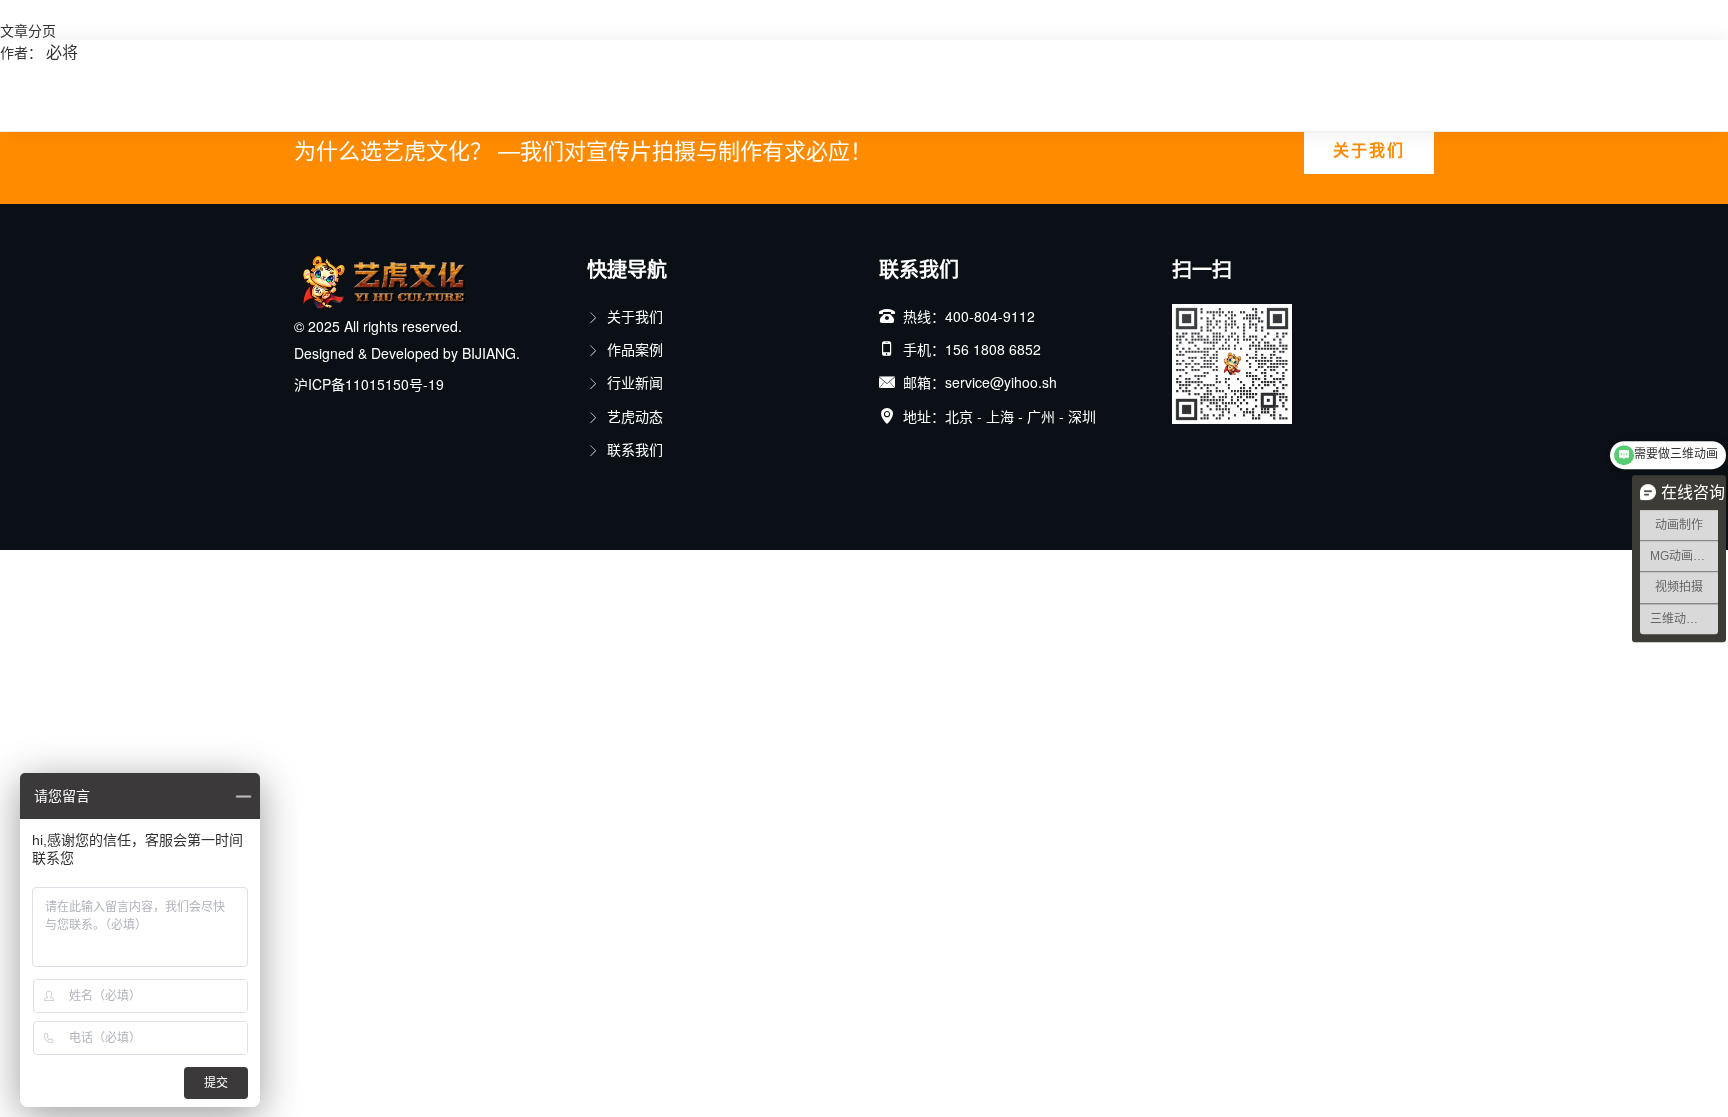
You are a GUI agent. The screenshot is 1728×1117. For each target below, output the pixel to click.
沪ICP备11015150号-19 (369, 384)
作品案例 (635, 349)
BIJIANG (489, 353)
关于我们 (1369, 149)
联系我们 (635, 449)
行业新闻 (635, 382)
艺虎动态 (635, 416)
